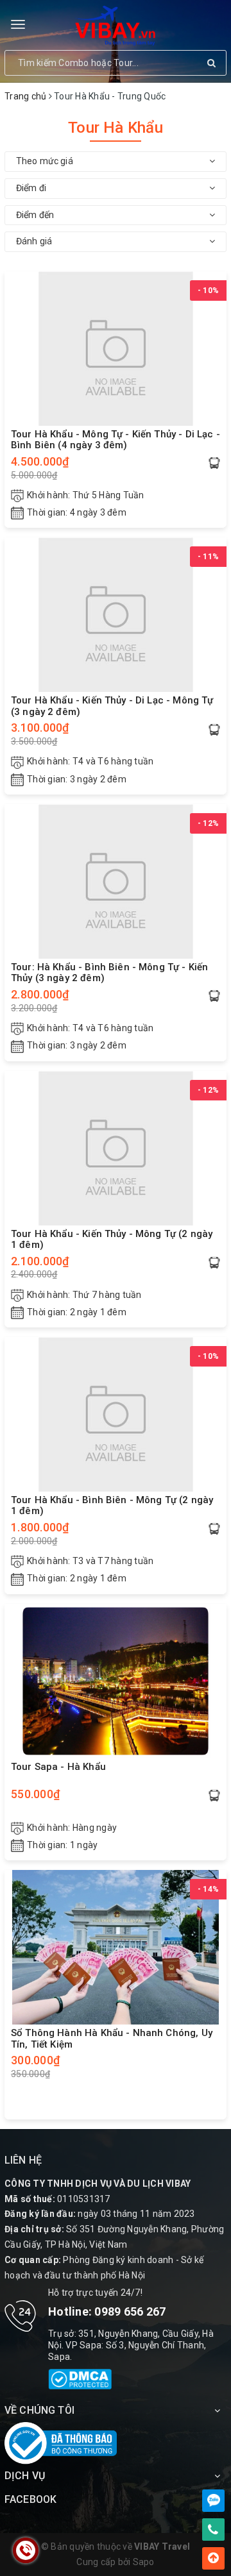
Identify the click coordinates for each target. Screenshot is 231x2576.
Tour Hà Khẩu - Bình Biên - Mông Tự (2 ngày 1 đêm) (112, 1506)
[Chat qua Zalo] (213, 2501)
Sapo (144, 2562)
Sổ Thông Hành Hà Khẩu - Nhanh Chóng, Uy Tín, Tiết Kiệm (112, 2039)
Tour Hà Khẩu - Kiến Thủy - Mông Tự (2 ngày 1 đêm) (112, 1240)
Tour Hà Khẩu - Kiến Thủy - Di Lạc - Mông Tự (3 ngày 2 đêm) (112, 706)
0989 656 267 (130, 2311)
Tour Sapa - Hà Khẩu (58, 1767)
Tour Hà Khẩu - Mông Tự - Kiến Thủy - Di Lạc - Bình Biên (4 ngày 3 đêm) (116, 440)
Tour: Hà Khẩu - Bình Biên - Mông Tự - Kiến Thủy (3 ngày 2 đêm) (109, 973)
